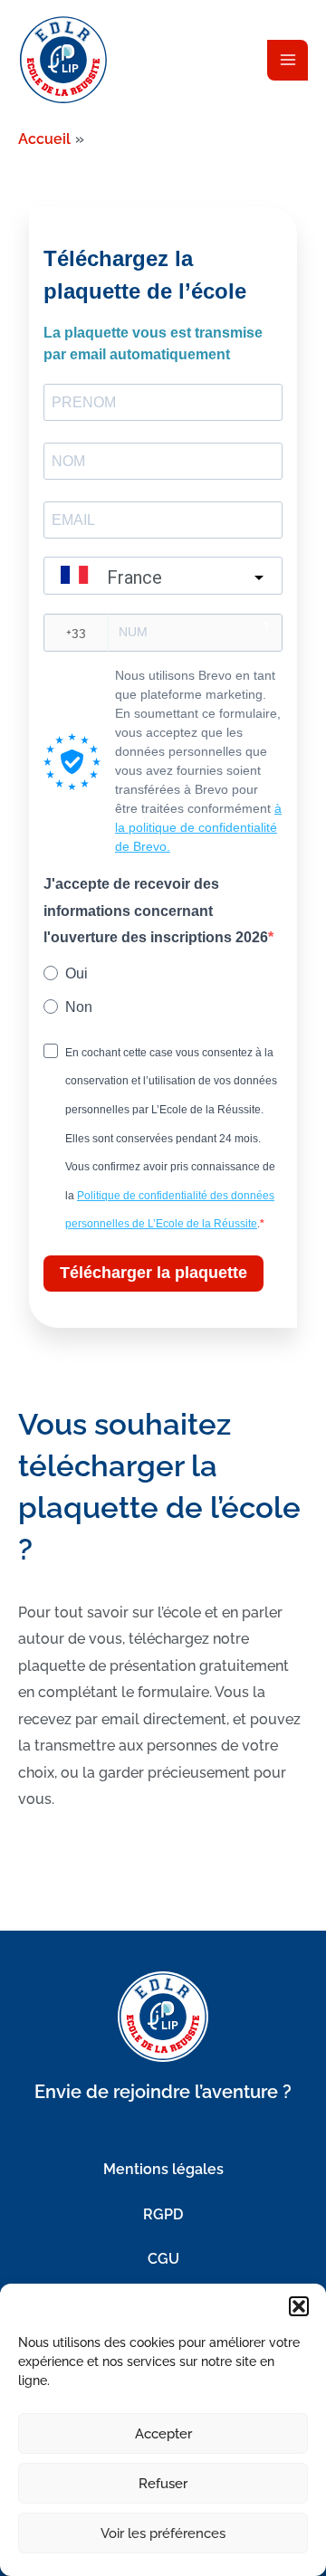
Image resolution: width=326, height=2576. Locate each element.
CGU (163, 2259)
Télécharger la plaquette (153, 1273)
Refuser (163, 2484)
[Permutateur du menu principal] (288, 60)
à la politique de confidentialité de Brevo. (198, 827)
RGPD (163, 2214)
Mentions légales (163, 2169)
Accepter (163, 2434)
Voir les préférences (163, 2533)
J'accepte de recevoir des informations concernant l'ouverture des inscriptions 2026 (156, 911)
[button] (299, 2306)
